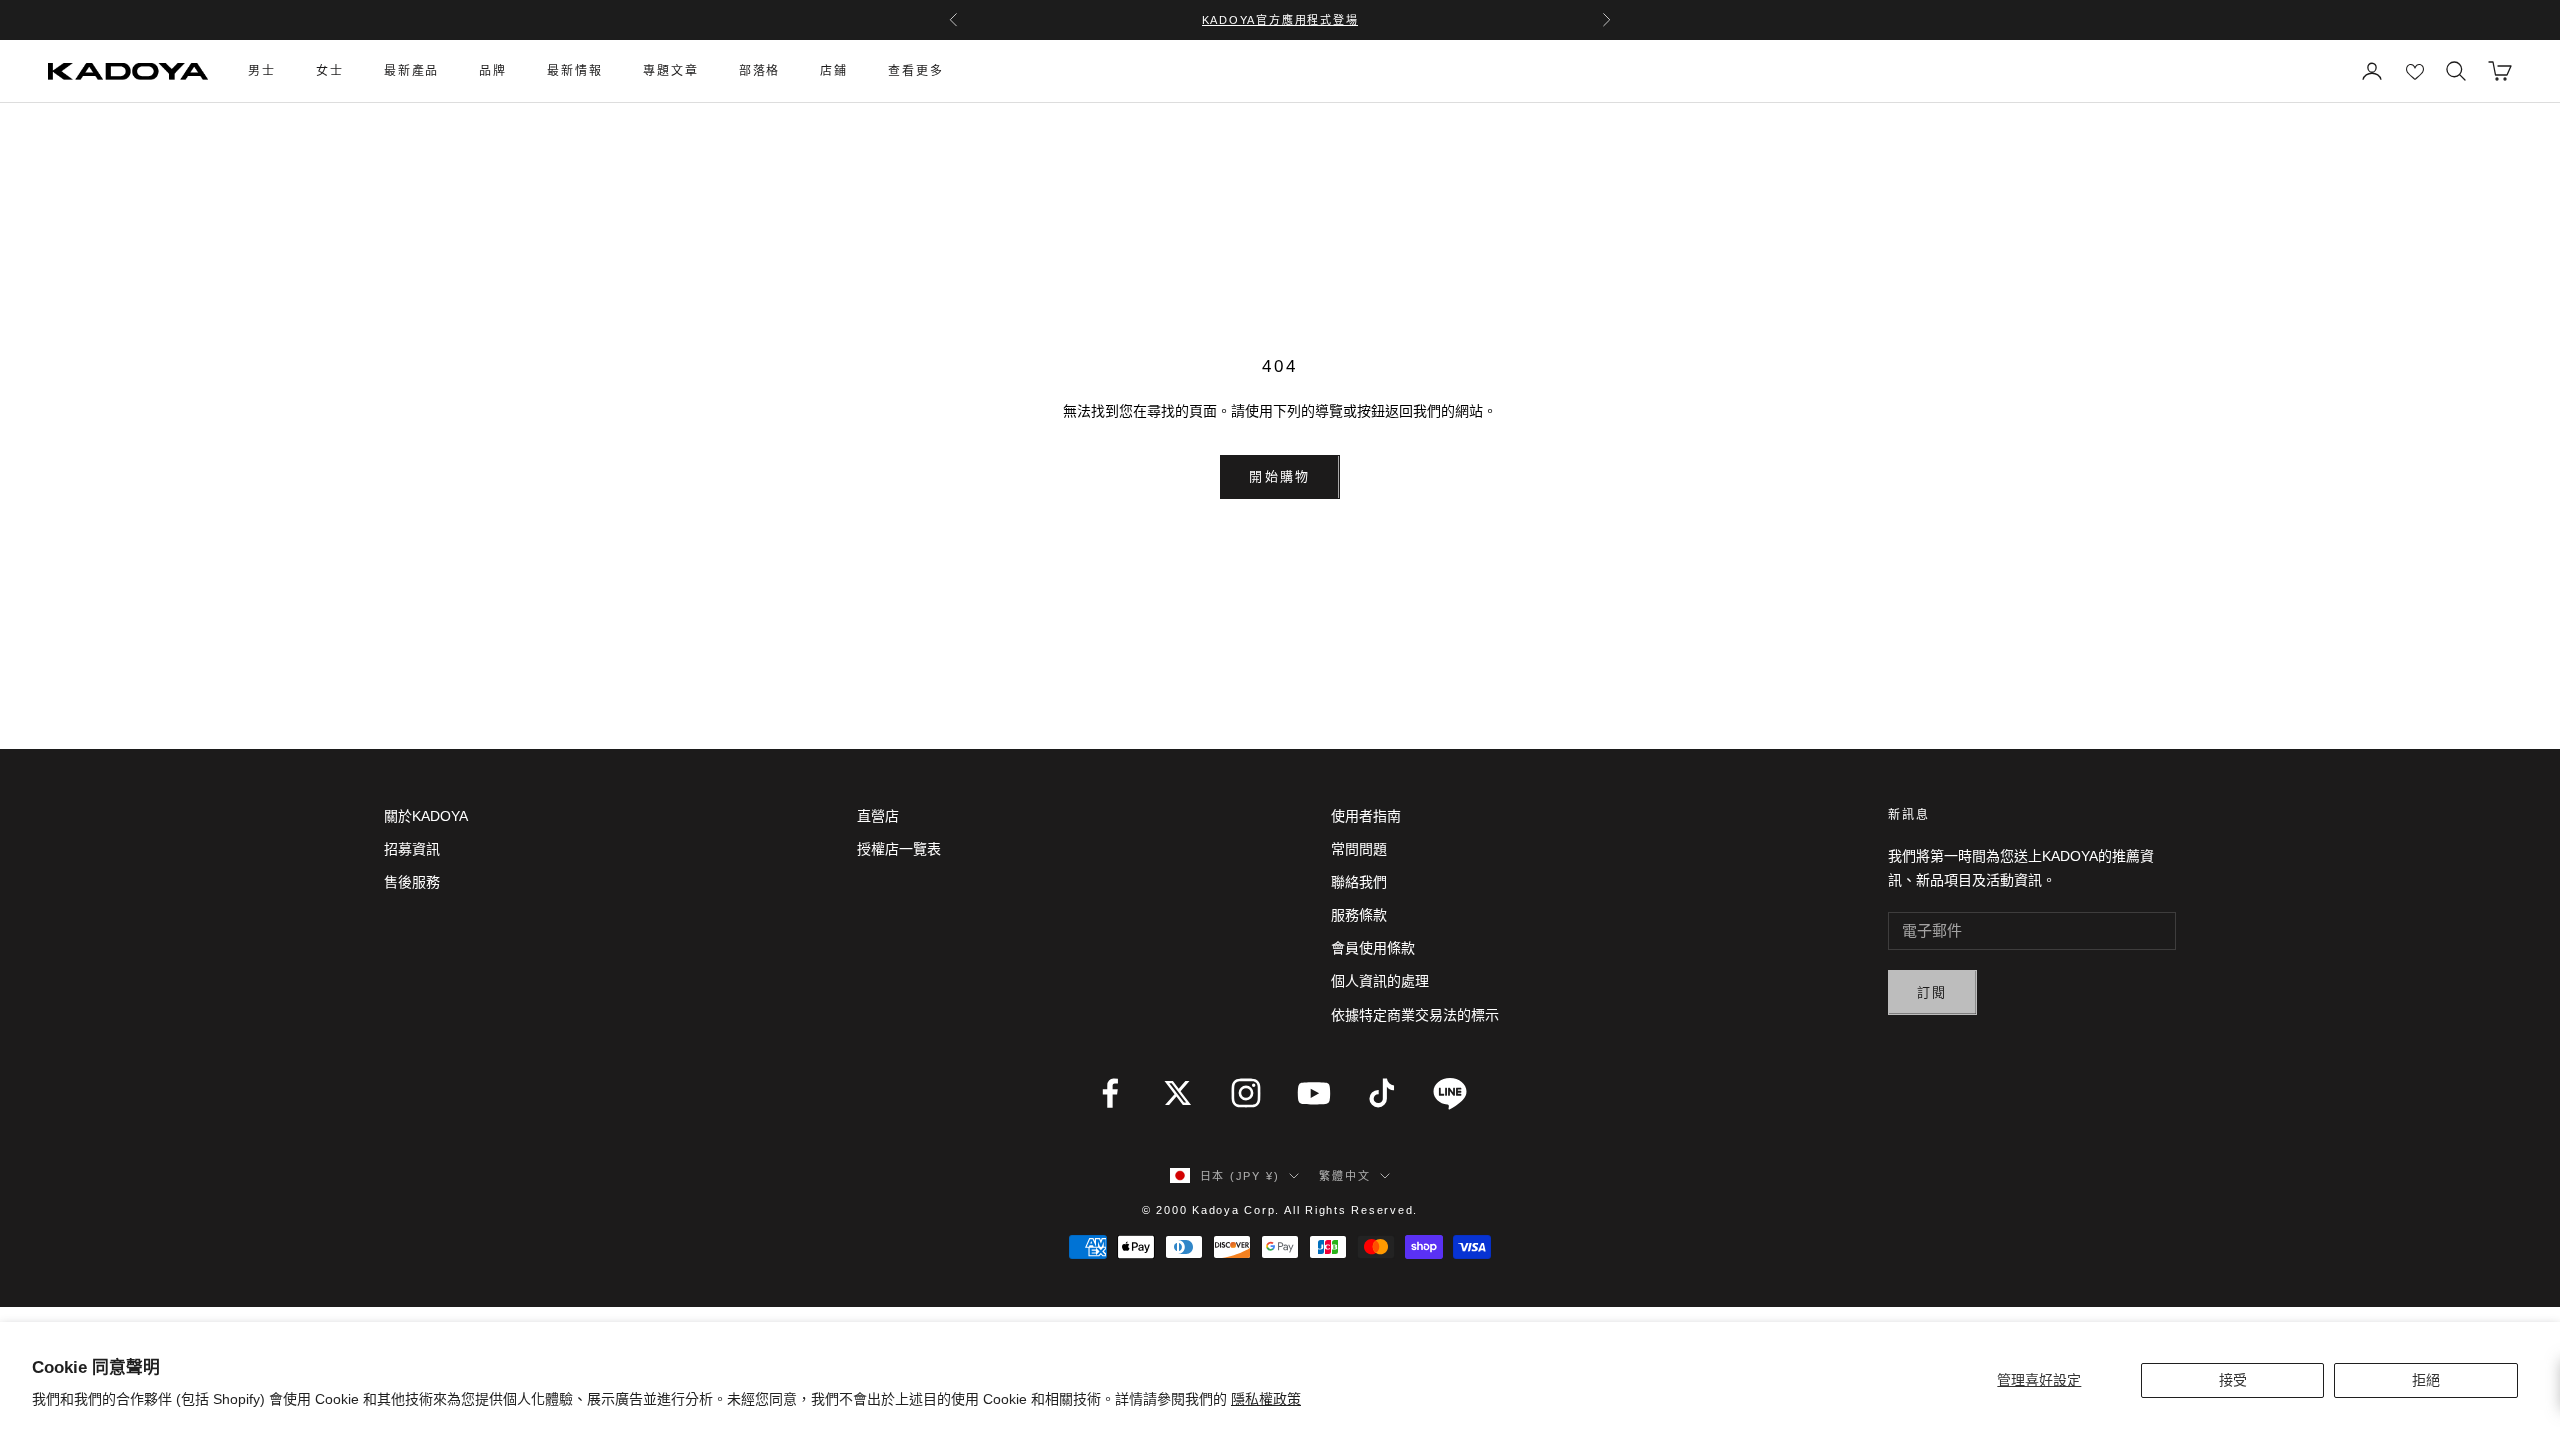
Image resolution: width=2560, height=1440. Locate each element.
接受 (2233, 1380)
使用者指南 (1366, 816)
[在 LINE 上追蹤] (1450, 1093)
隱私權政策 (1266, 1399)
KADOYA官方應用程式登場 (1280, 20)
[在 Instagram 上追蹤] (1246, 1093)
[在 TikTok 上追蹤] (1382, 1093)
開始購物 (1279, 476)
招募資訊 (412, 849)
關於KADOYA (426, 816)
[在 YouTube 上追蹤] (1314, 1093)
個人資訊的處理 (1380, 981)
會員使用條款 (1373, 948)
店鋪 (834, 71)
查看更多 (916, 71)
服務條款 (1359, 915)
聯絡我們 (1359, 882)
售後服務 (412, 882)
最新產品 (412, 71)
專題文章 (671, 71)
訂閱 (1932, 992)
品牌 (493, 71)
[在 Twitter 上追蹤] (1178, 1093)
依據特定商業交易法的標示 (1415, 1015)
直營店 (878, 816)
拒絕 (2426, 1380)
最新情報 (575, 71)
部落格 (760, 71)
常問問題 (1359, 849)
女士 (330, 71)
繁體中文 (1344, 1176)
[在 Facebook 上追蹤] (1110, 1093)
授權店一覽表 (899, 849)
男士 (262, 71)
